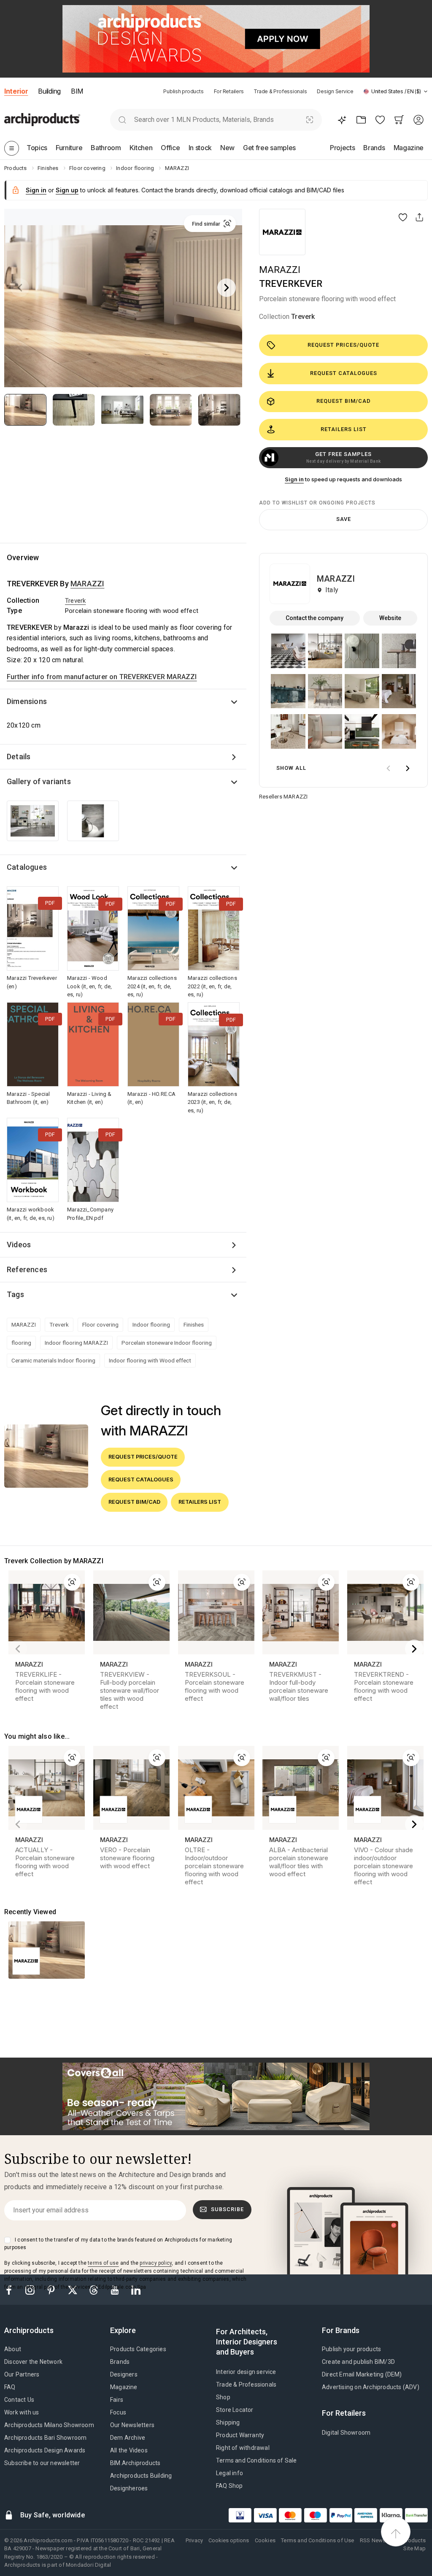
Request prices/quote (343, 345)
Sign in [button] (36, 190)
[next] (408, 768)
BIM (77, 91)
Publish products (183, 91)
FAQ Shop (229, 2486)
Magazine (124, 2387)
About (13, 2349)
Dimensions (27, 701)
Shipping (228, 2422)
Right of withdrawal (243, 2448)
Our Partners (22, 2374)
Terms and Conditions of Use (317, 2540)
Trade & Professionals (280, 91)
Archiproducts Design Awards (45, 2450)
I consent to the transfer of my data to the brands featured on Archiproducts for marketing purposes (118, 2244)
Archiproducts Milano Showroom (49, 2425)
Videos (19, 1245)
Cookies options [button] (229, 2540)
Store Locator (235, 2410)
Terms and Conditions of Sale (256, 2460)
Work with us (22, 2412)
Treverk (303, 317)
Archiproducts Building (141, 2476)
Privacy (194, 2540)
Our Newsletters (132, 2425)
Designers (124, 2374)
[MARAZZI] (282, 232)
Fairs (117, 2400)
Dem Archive (128, 2438)
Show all (291, 768)
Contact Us (19, 2400)
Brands (120, 2362)
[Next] (227, 288)
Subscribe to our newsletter (42, 2463)
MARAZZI (280, 270)
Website (390, 618)
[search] (122, 120)
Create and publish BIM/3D (358, 2362)
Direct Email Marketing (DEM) (362, 2374)
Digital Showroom (346, 2433)
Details (19, 757)
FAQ (10, 2387)
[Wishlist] (380, 120)
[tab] (426, 92)
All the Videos (129, 2450)
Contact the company (315, 618)
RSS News (373, 2540)
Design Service (335, 91)
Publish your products (351, 2349)
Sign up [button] (67, 190)
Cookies (265, 2540)
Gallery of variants (39, 781)
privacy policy (156, 2263)
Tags (15, 1294)
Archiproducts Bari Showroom (45, 2438)
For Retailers (229, 91)
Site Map (414, 2548)
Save (344, 519)
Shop (223, 2397)
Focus (118, 2412)
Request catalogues (344, 373)
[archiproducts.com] (42, 120)
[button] (396, 91)
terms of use (103, 2263)
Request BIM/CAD (344, 401)
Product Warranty (240, 2435)
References (27, 1269)
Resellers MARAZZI (283, 797)
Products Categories (138, 2349)
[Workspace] (361, 120)
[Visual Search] (310, 120)
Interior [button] (16, 91)
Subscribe (227, 2209)
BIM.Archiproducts (135, 2463)
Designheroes (129, 2488)
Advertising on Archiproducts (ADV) (371, 2387)
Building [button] (49, 91)
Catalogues (27, 867)
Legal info (229, 2473)
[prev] (388, 768)
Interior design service (246, 2372)
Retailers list (344, 429)
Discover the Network (33, 2362)
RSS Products (409, 2540)
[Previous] (20, 288)
